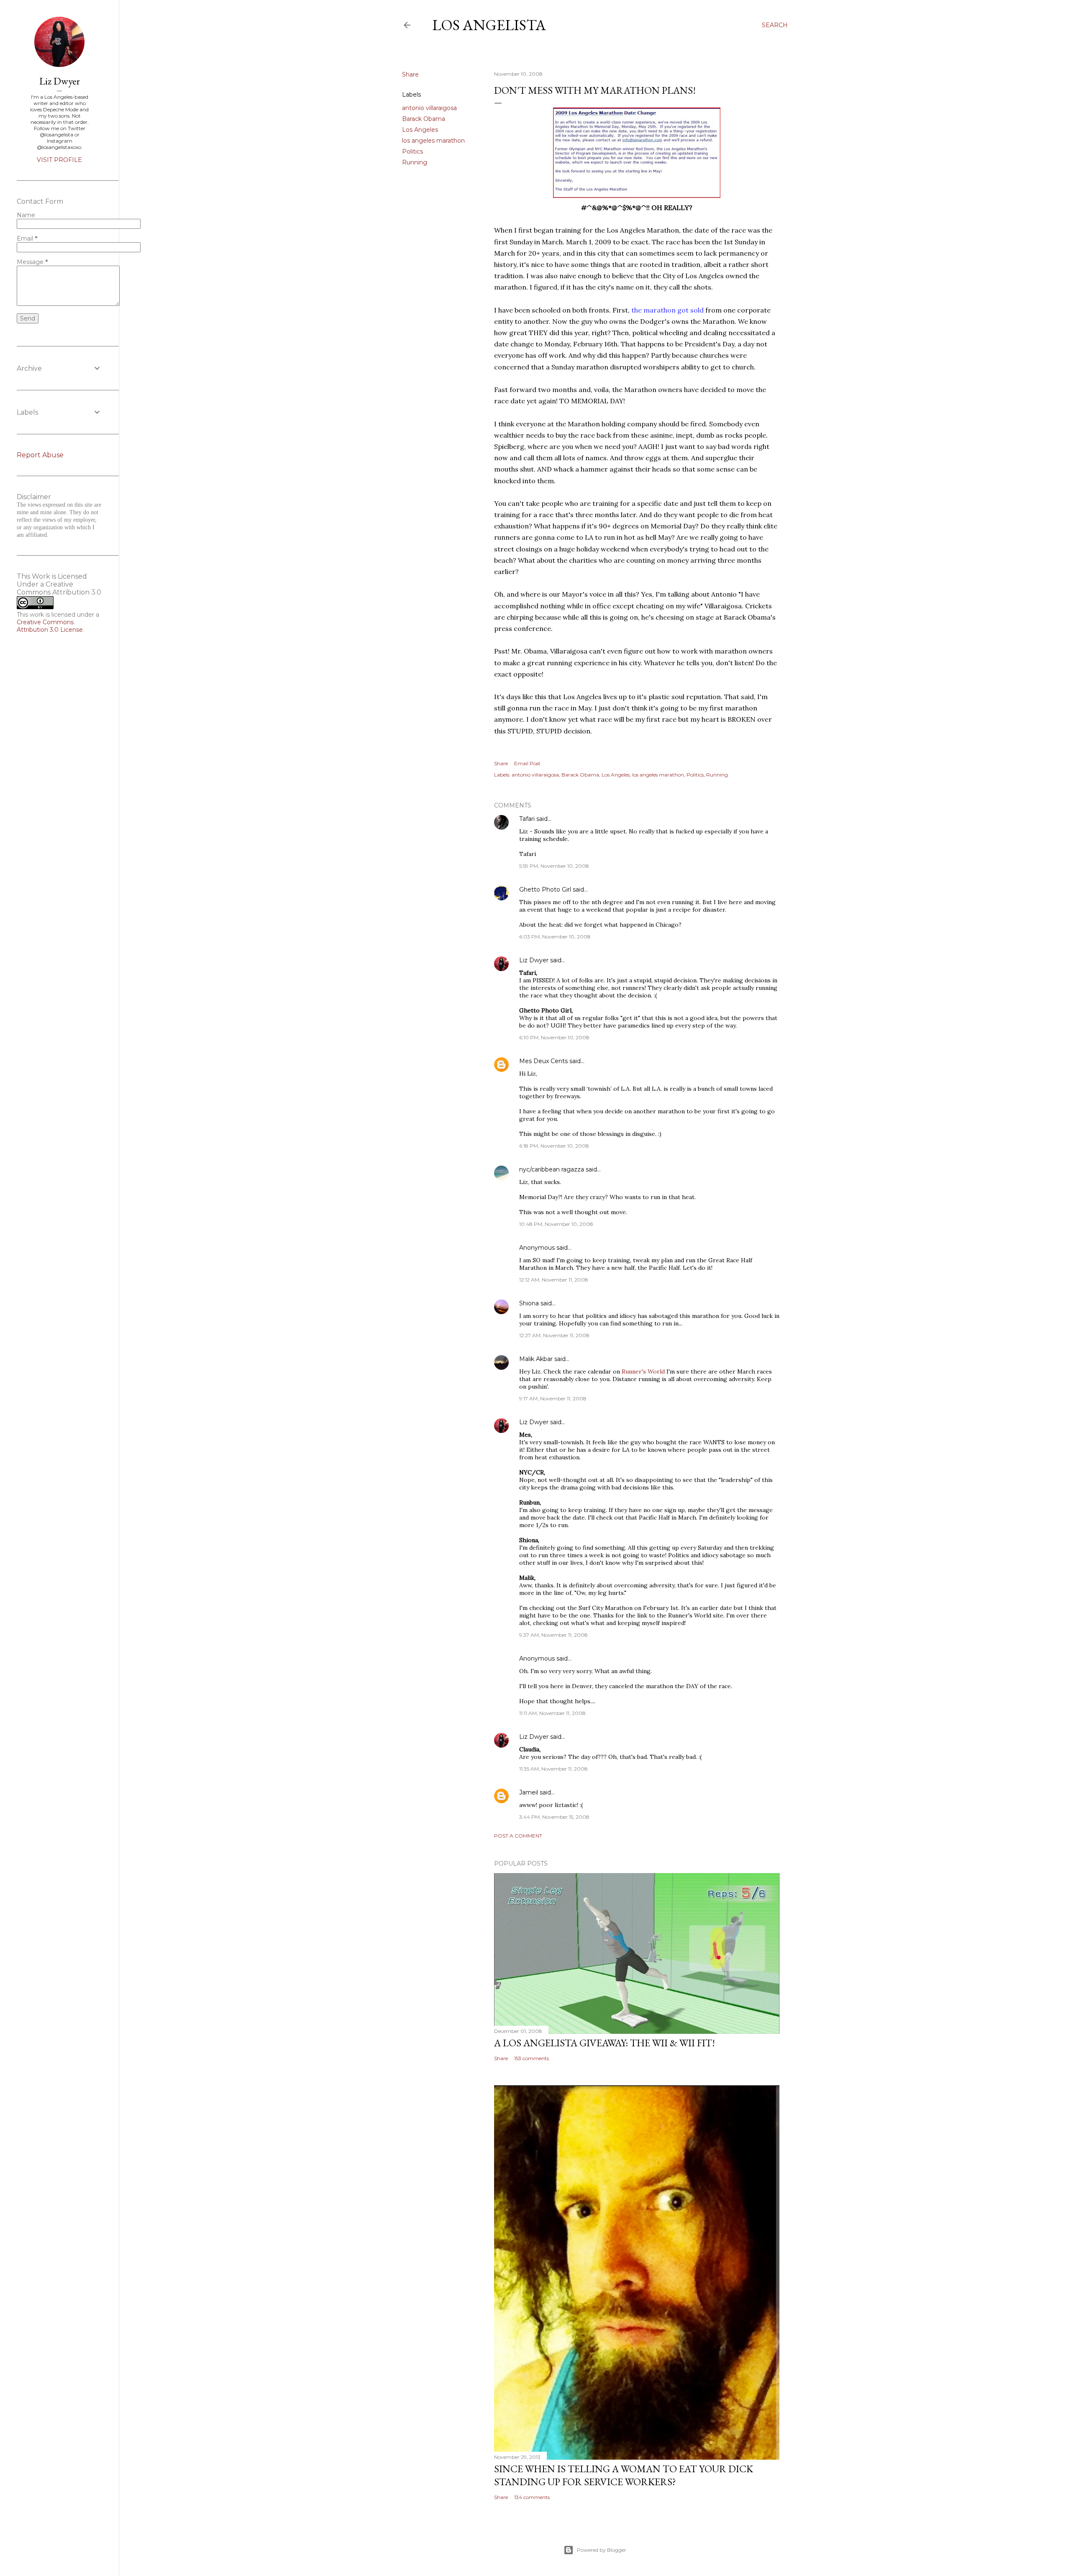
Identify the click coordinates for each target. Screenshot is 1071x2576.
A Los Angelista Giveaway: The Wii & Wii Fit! (605, 2043)
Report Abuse (40, 455)
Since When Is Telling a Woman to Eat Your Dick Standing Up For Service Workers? (624, 2475)
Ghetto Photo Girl (545, 889)
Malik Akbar (536, 1359)
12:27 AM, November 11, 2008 (554, 1335)
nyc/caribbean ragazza (552, 1169)
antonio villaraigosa (429, 108)
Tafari (527, 819)
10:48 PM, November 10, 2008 (556, 1224)
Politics (413, 151)
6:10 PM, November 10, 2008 (554, 1037)
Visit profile (59, 160)
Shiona (529, 1303)
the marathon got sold (667, 310)
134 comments (532, 2497)
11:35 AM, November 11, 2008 (553, 1769)
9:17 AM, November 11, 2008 (553, 1398)
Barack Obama (424, 119)
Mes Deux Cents (543, 1061)
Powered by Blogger (602, 2550)
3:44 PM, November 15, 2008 (554, 1817)
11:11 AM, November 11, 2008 (552, 1713)
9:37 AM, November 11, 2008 (553, 1635)
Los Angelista (489, 25)
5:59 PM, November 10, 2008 (554, 866)
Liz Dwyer (534, 960)
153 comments (532, 2058)
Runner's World (643, 1371)
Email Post (527, 763)
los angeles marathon (433, 141)
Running (415, 162)
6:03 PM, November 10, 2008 (555, 937)
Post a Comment (518, 1836)
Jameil (529, 1792)
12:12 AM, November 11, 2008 (554, 1280)
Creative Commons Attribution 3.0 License (50, 626)
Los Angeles (420, 130)
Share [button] (410, 74)
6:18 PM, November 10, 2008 (554, 1146)
